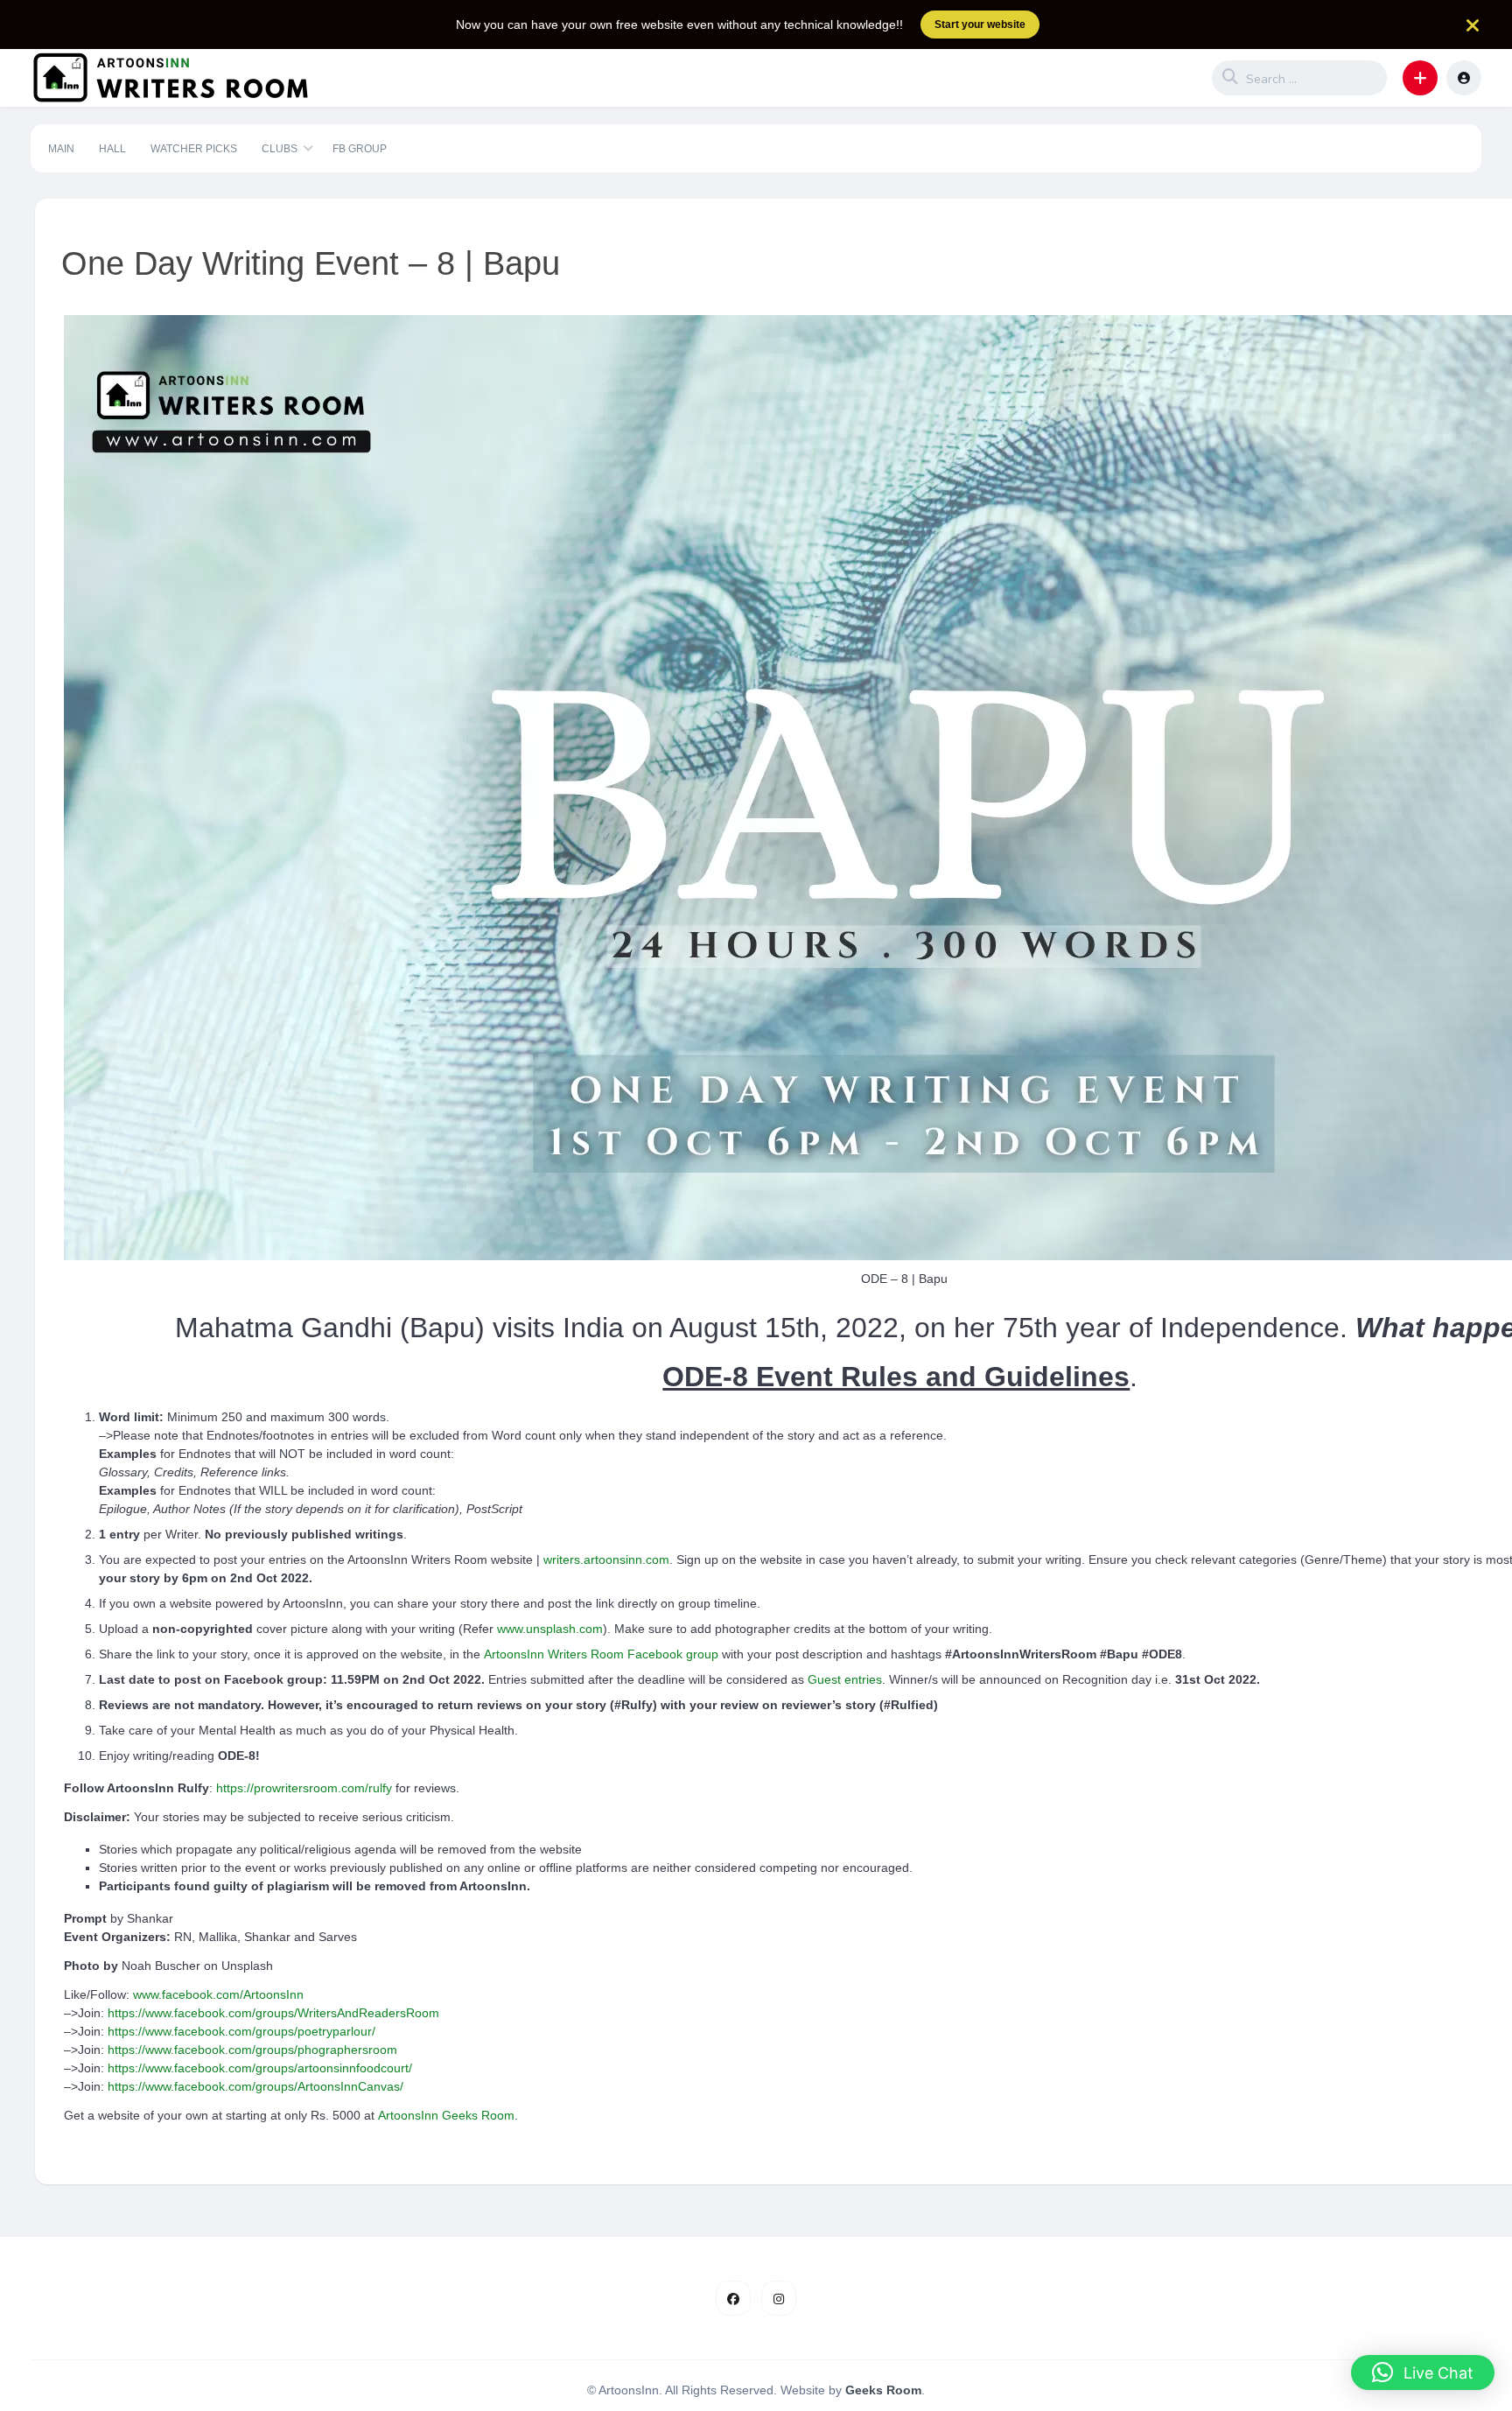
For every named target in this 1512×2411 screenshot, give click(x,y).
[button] (1420, 78)
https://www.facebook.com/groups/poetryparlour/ (241, 2031)
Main (61, 149)
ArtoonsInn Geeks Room (446, 2115)
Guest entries (845, 1679)
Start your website (980, 25)
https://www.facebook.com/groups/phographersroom (252, 2050)
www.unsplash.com (550, 1629)
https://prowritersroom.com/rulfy (304, 1788)
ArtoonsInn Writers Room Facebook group (601, 1654)
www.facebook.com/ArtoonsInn (218, 1994)
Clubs (280, 149)
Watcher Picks (194, 149)
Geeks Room (883, 2390)
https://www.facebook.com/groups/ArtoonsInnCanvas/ (255, 2086)
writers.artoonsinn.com (606, 1559)
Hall (112, 149)
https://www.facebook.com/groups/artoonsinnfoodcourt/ (260, 2068)
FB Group (360, 149)
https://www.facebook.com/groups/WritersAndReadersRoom (273, 2013)
